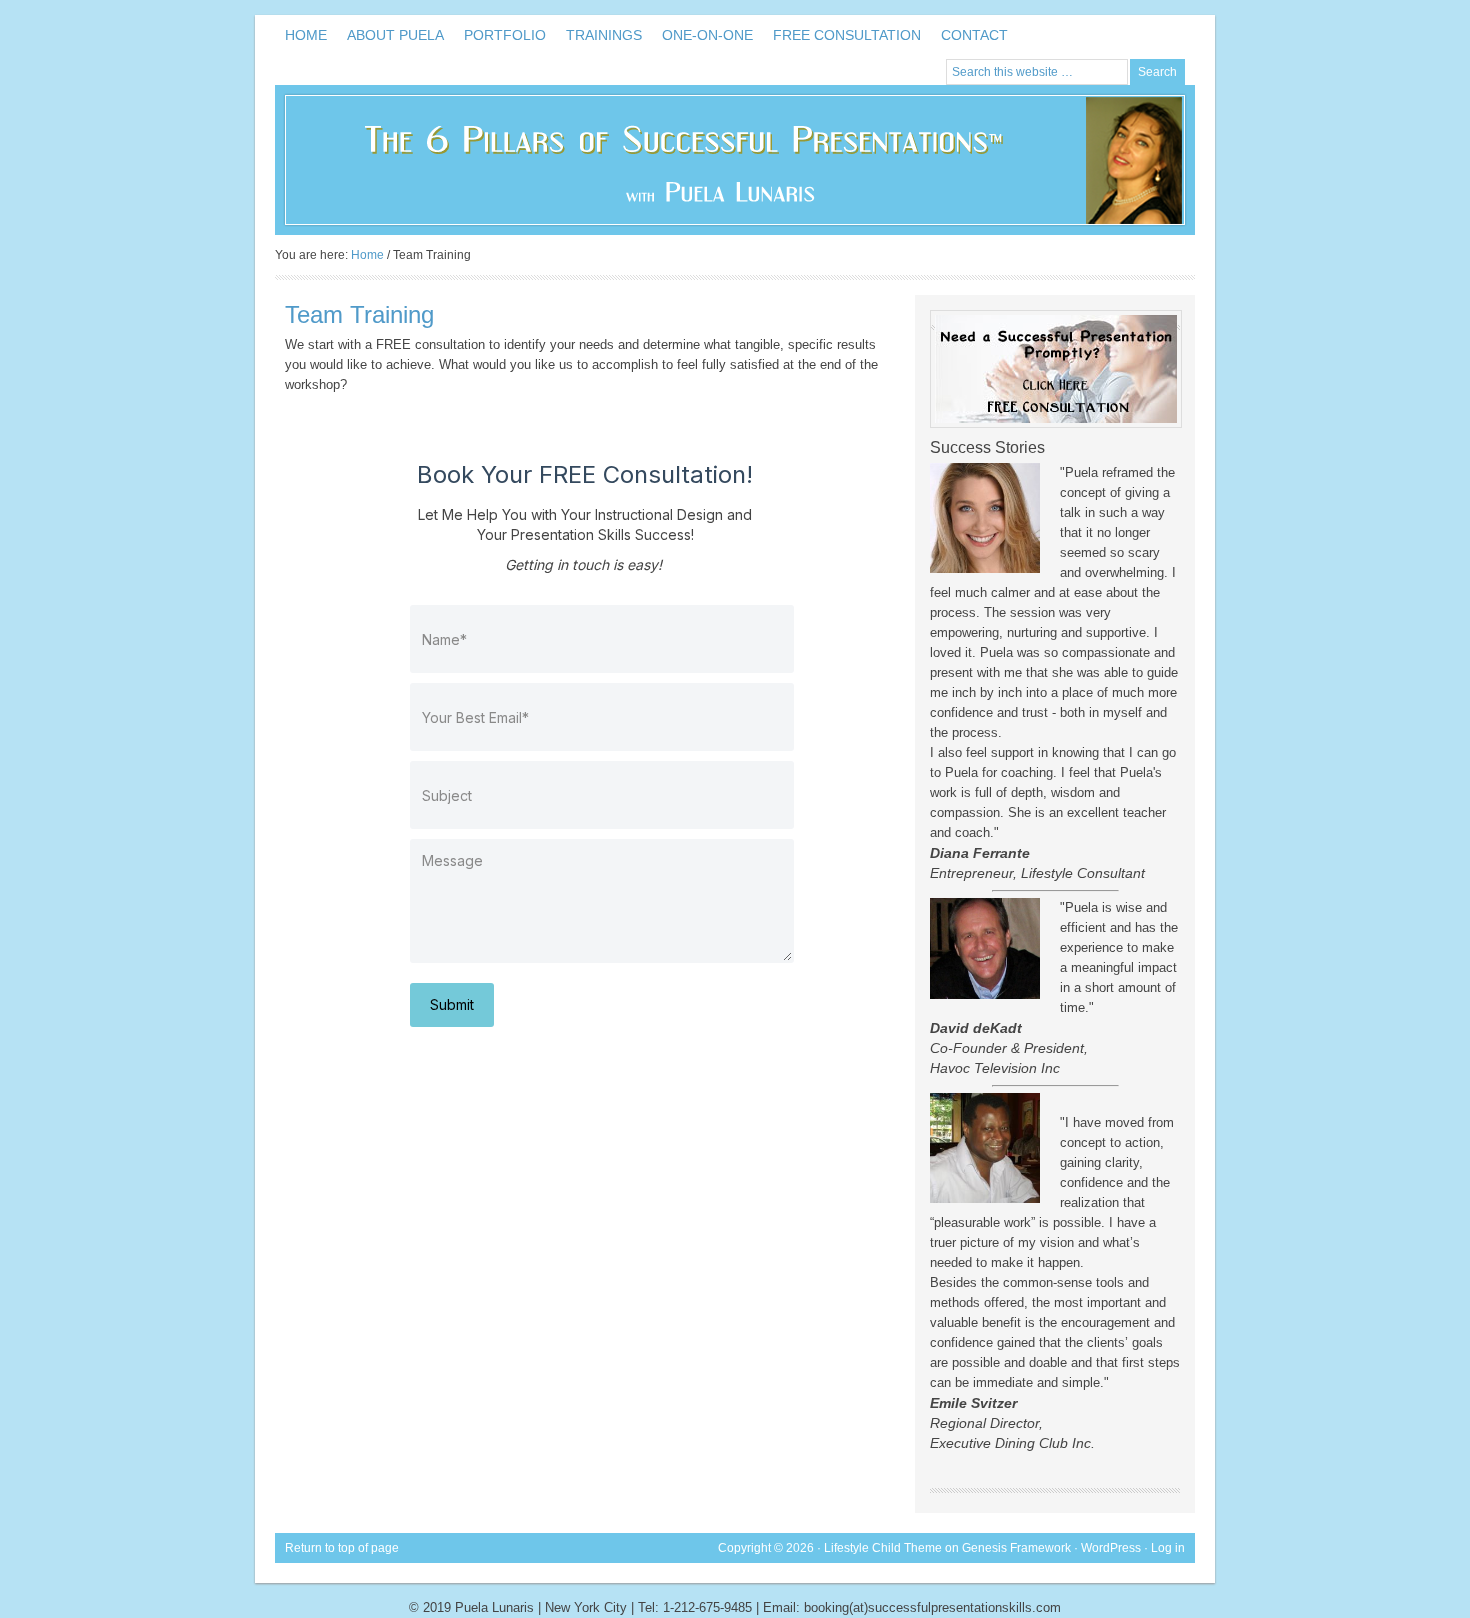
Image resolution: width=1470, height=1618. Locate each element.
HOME (306, 35)
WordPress (1111, 1548)
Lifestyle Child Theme (883, 1548)
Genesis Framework (1016, 1548)
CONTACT (974, 35)
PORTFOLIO (505, 35)
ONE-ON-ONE (707, 35)
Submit (452, 1004)
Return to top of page (342, 1548)
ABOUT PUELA (395, 35)
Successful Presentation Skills (735, 160)
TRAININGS (604, 35)
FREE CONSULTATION (847, 35)
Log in (1168, 1548)
